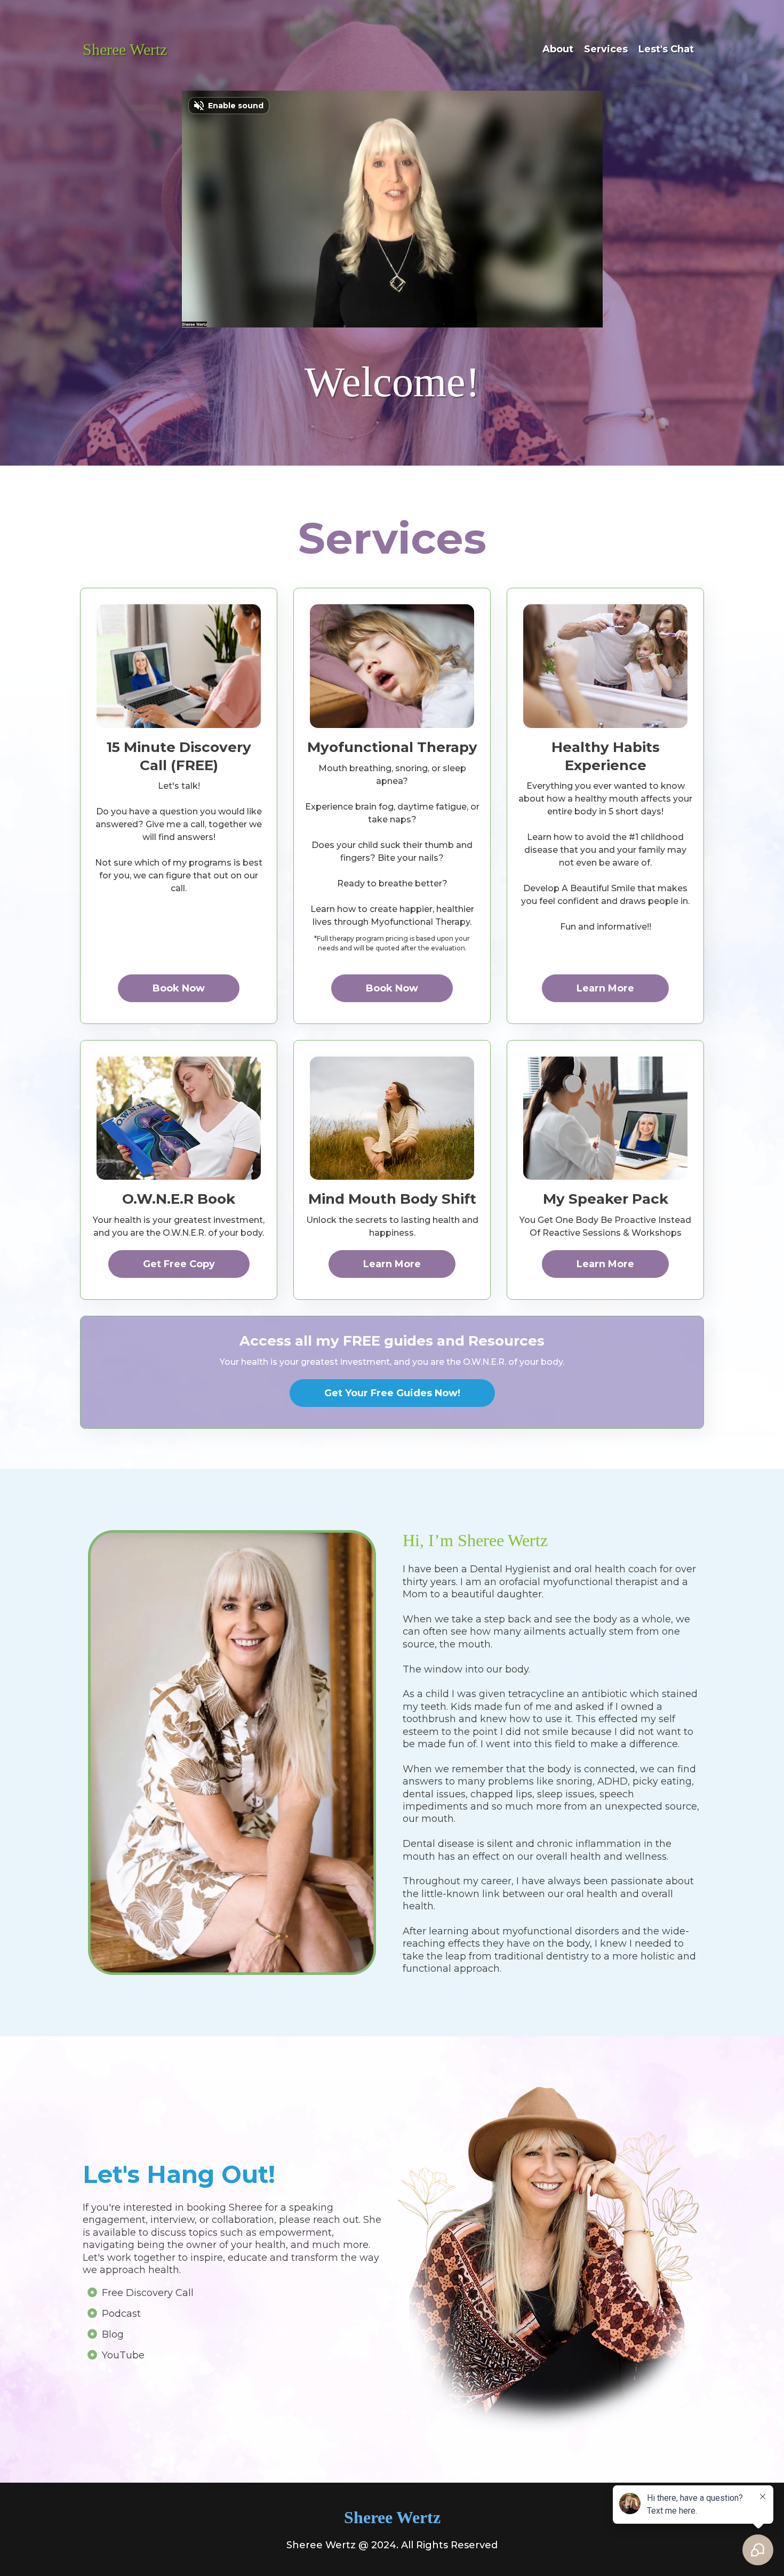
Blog (113, 2334)
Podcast (121, 2314)
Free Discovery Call (148, 2293)
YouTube (123, 2355)
